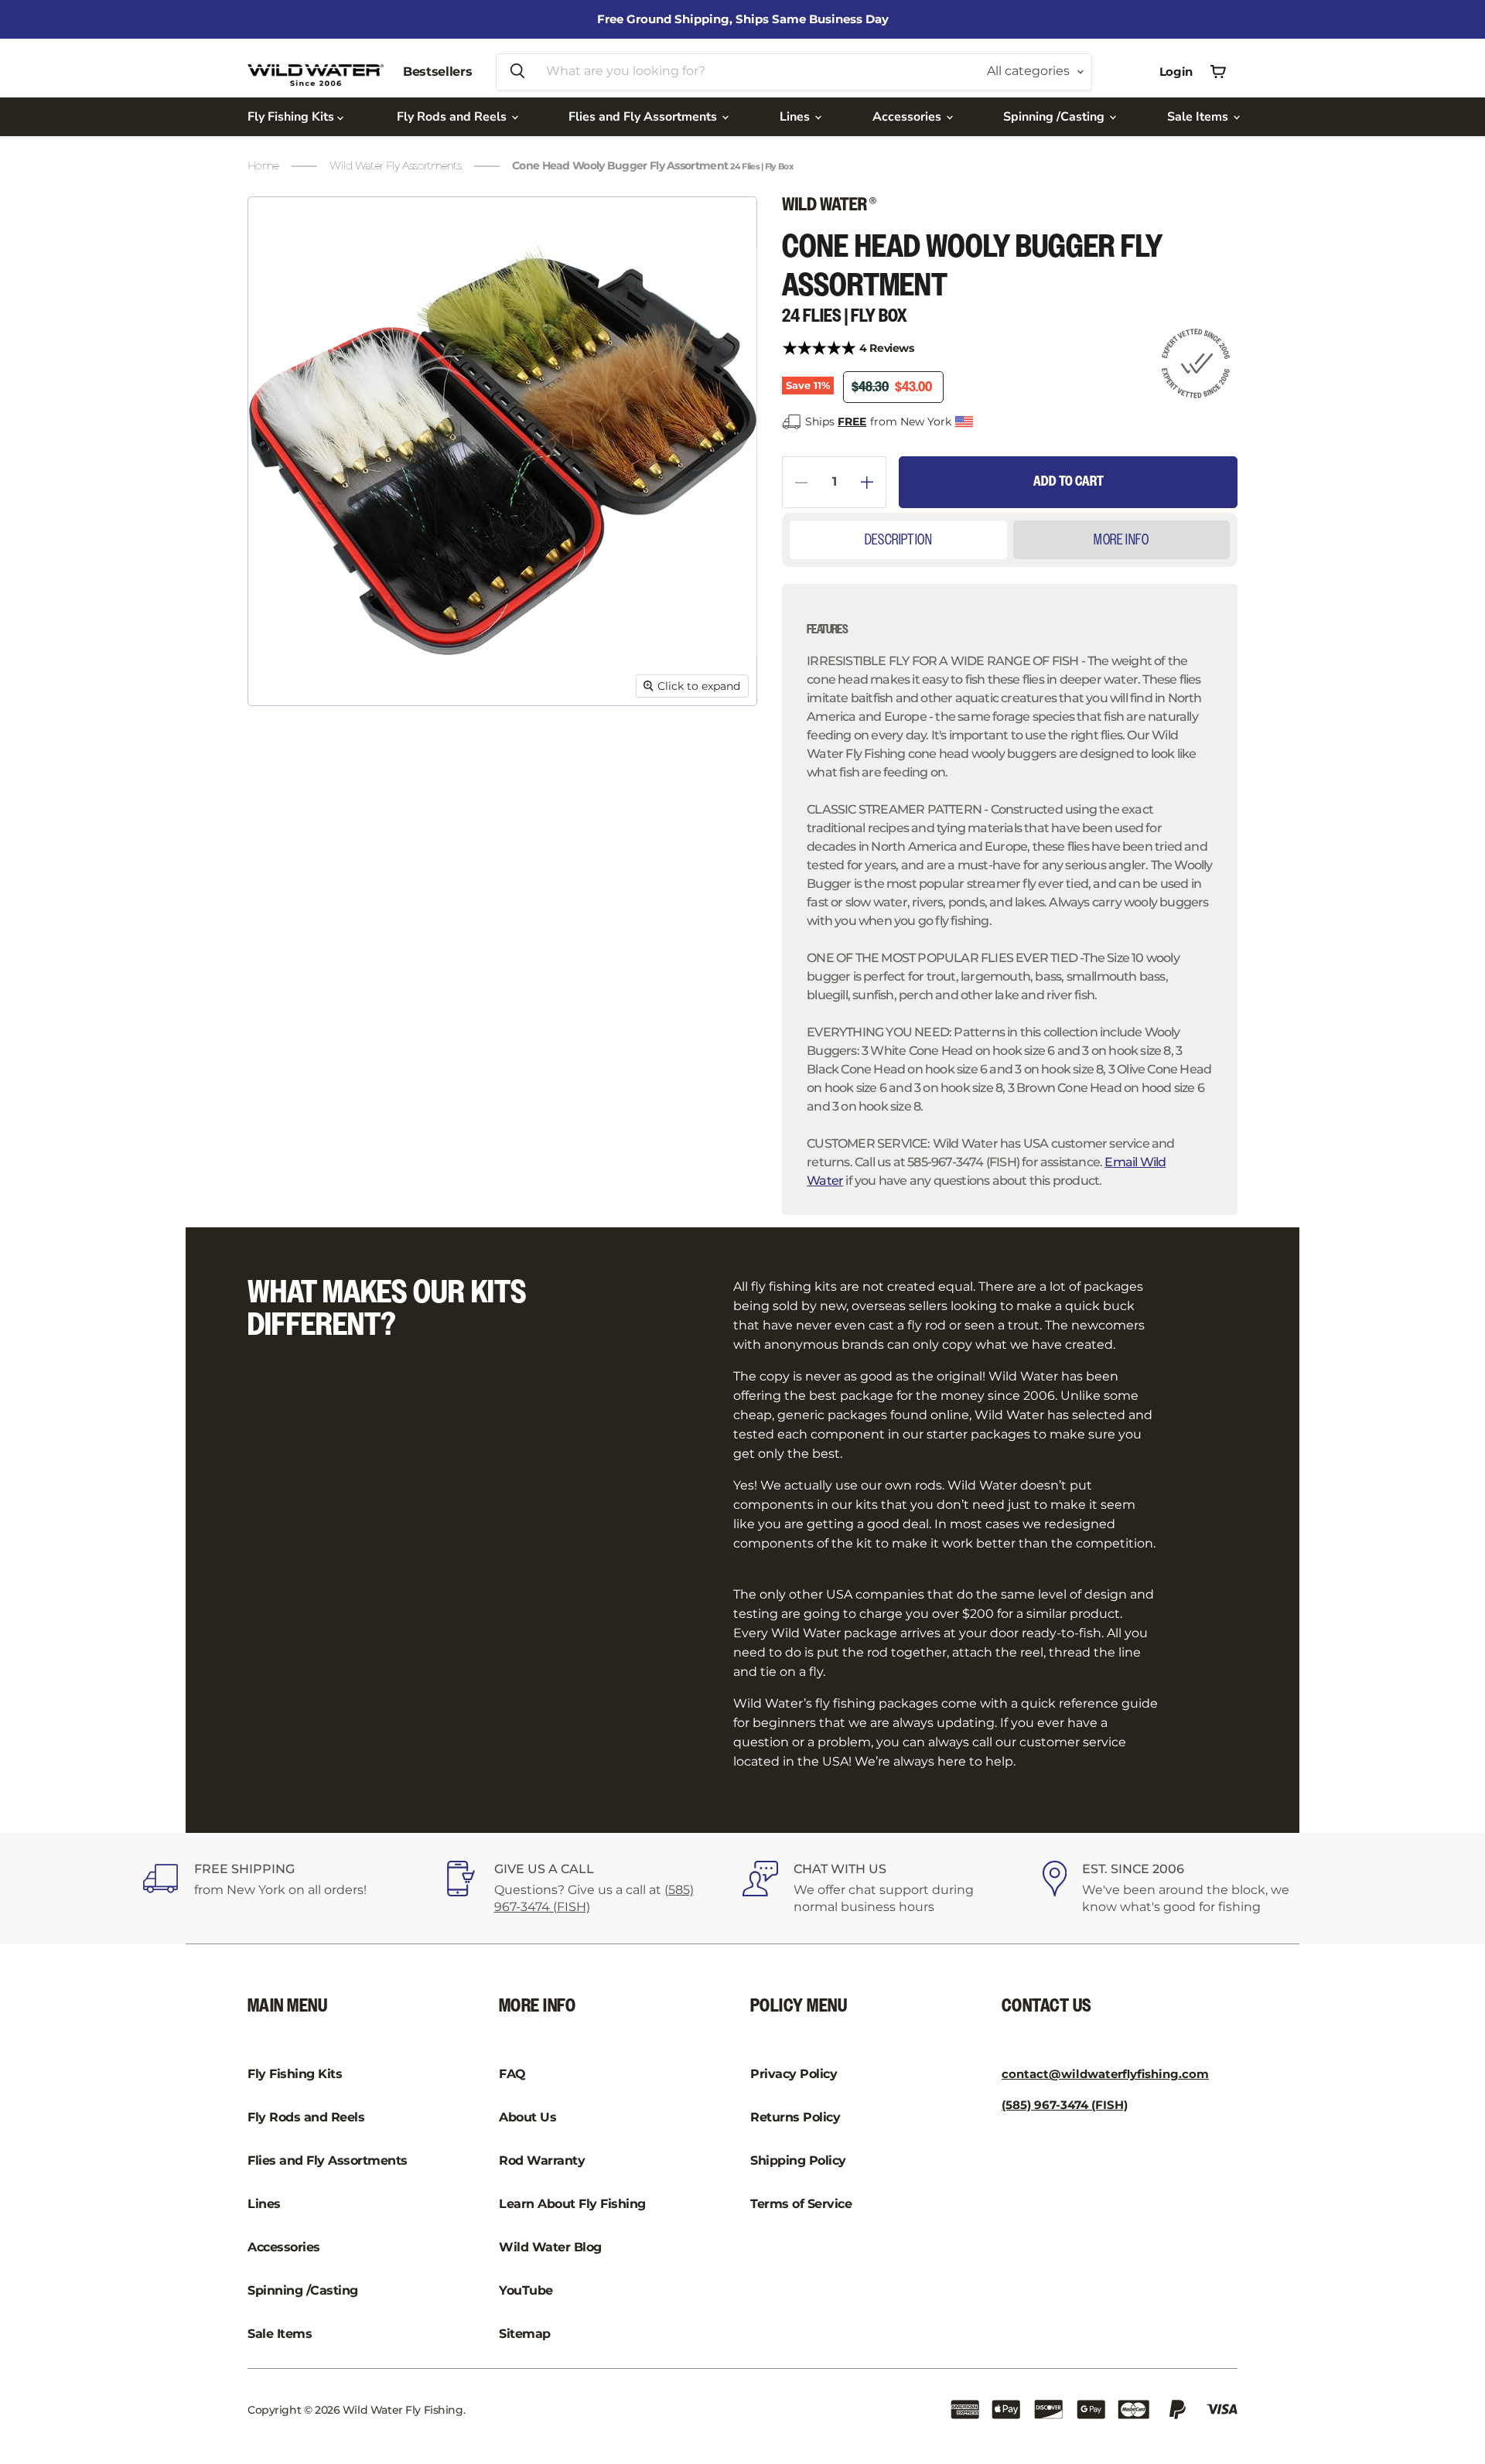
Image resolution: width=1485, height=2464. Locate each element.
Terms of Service (801, 2204)
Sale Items (1199, 117)
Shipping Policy (798, 2160)
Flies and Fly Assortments (644, 117)
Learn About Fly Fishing (572, 2204)
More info (1121, 540)
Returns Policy (795, 2117)
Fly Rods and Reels (453, 117)
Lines (796, 117)
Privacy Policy (794, 2074)
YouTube (526, 2290)
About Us (527, 2117)
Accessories (908, 117)
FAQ (512, 2074)
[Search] (517, 72)
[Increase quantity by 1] (874, 482)
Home (263, 166)
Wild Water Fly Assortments (395, 166)
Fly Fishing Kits (292, 117)
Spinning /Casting (1055, 117)
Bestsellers (437, 72)
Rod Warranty (542, 2160)
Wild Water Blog (550, 2247)
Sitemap (525, 2334)
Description (898, 540)
